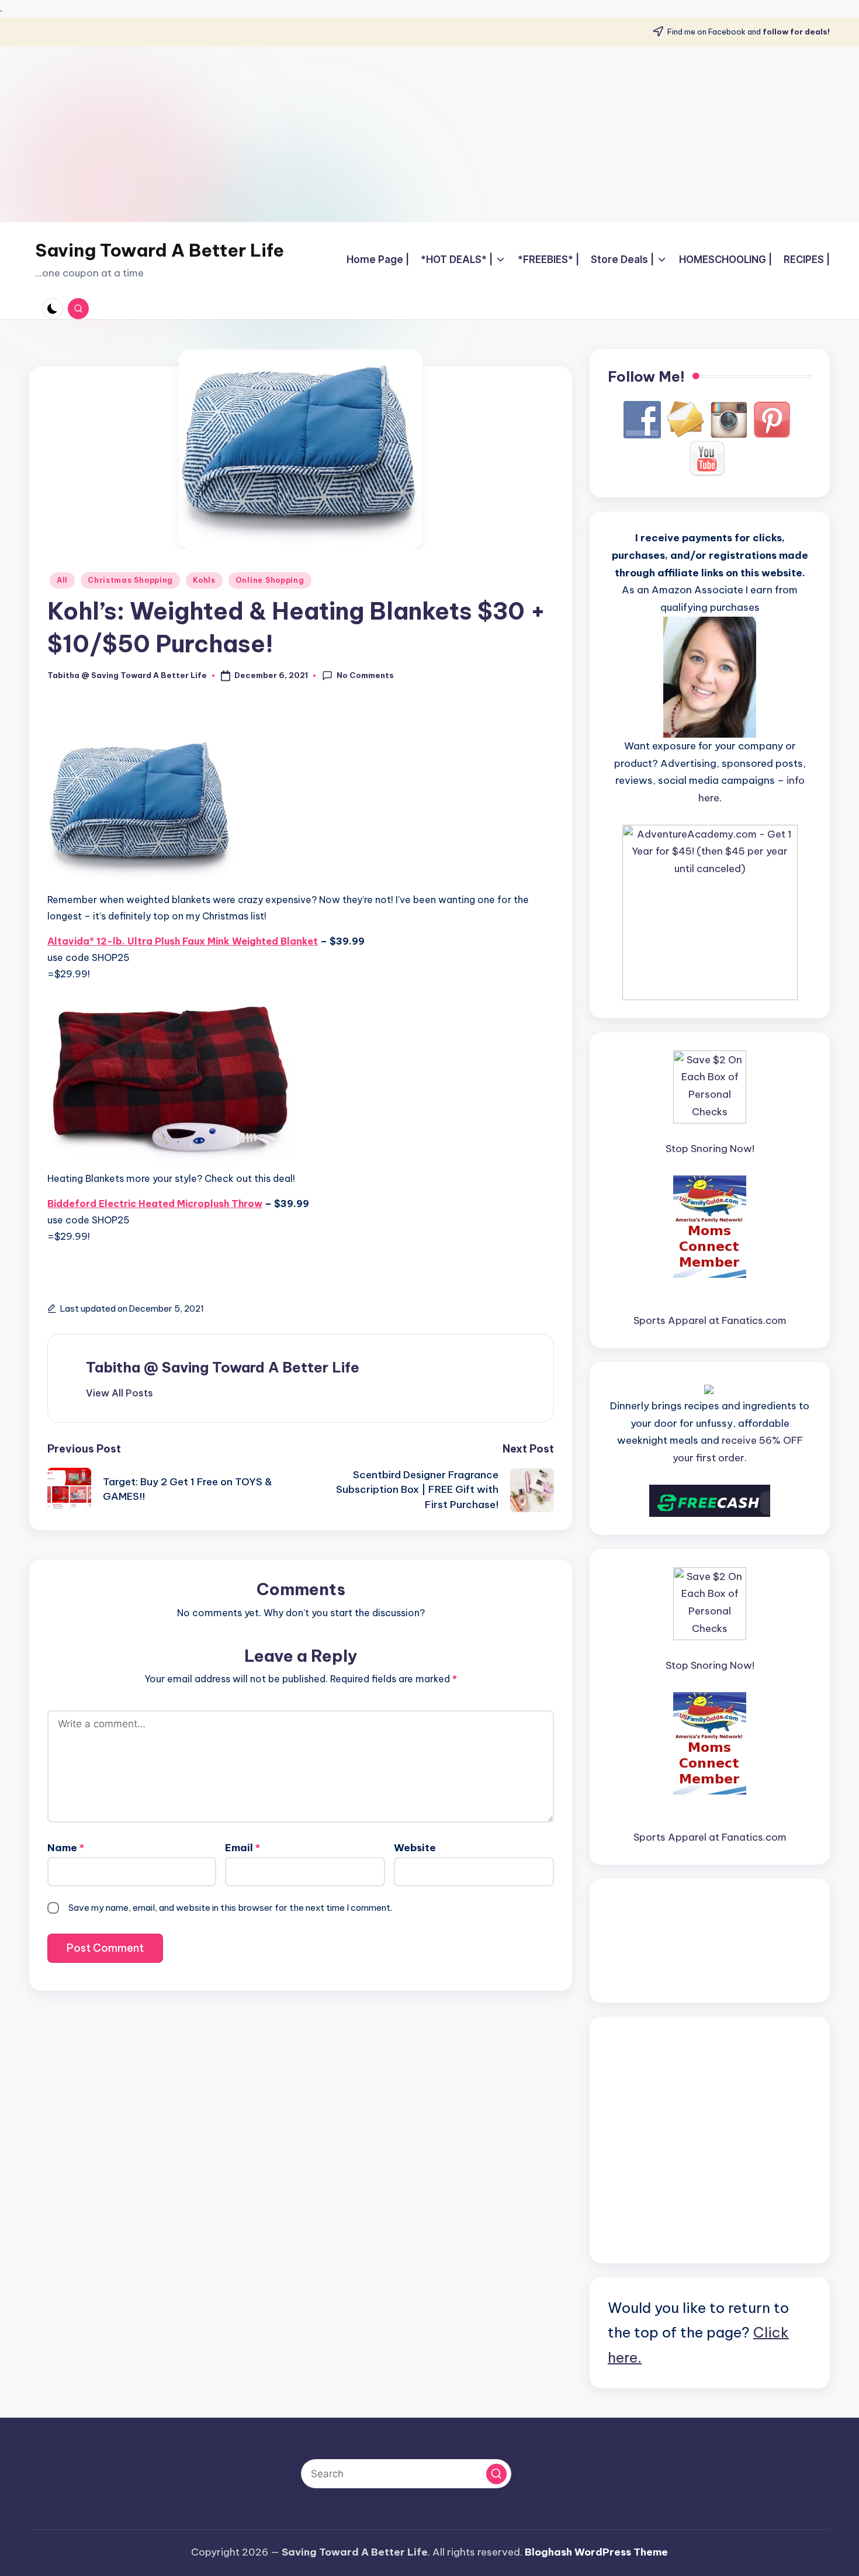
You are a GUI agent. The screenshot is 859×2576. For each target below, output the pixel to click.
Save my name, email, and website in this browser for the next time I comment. (230, 1908)
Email (243, 1848)
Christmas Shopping (130, 580)
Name (66, 1848)
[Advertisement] (430, 134)
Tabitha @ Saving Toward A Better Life (223, 1367)
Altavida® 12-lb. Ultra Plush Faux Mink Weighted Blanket (183, 941)
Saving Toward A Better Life (160, 250)
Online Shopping (270, 580)
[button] (120, 1393)
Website (415, 1848)
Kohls (204, 580)
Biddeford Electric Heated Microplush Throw (155, 1204)
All (62, 580)
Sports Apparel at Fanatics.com (710, 1320)
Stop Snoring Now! (710, 1149)
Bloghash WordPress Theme (596, 2552)
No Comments (365, 675)
